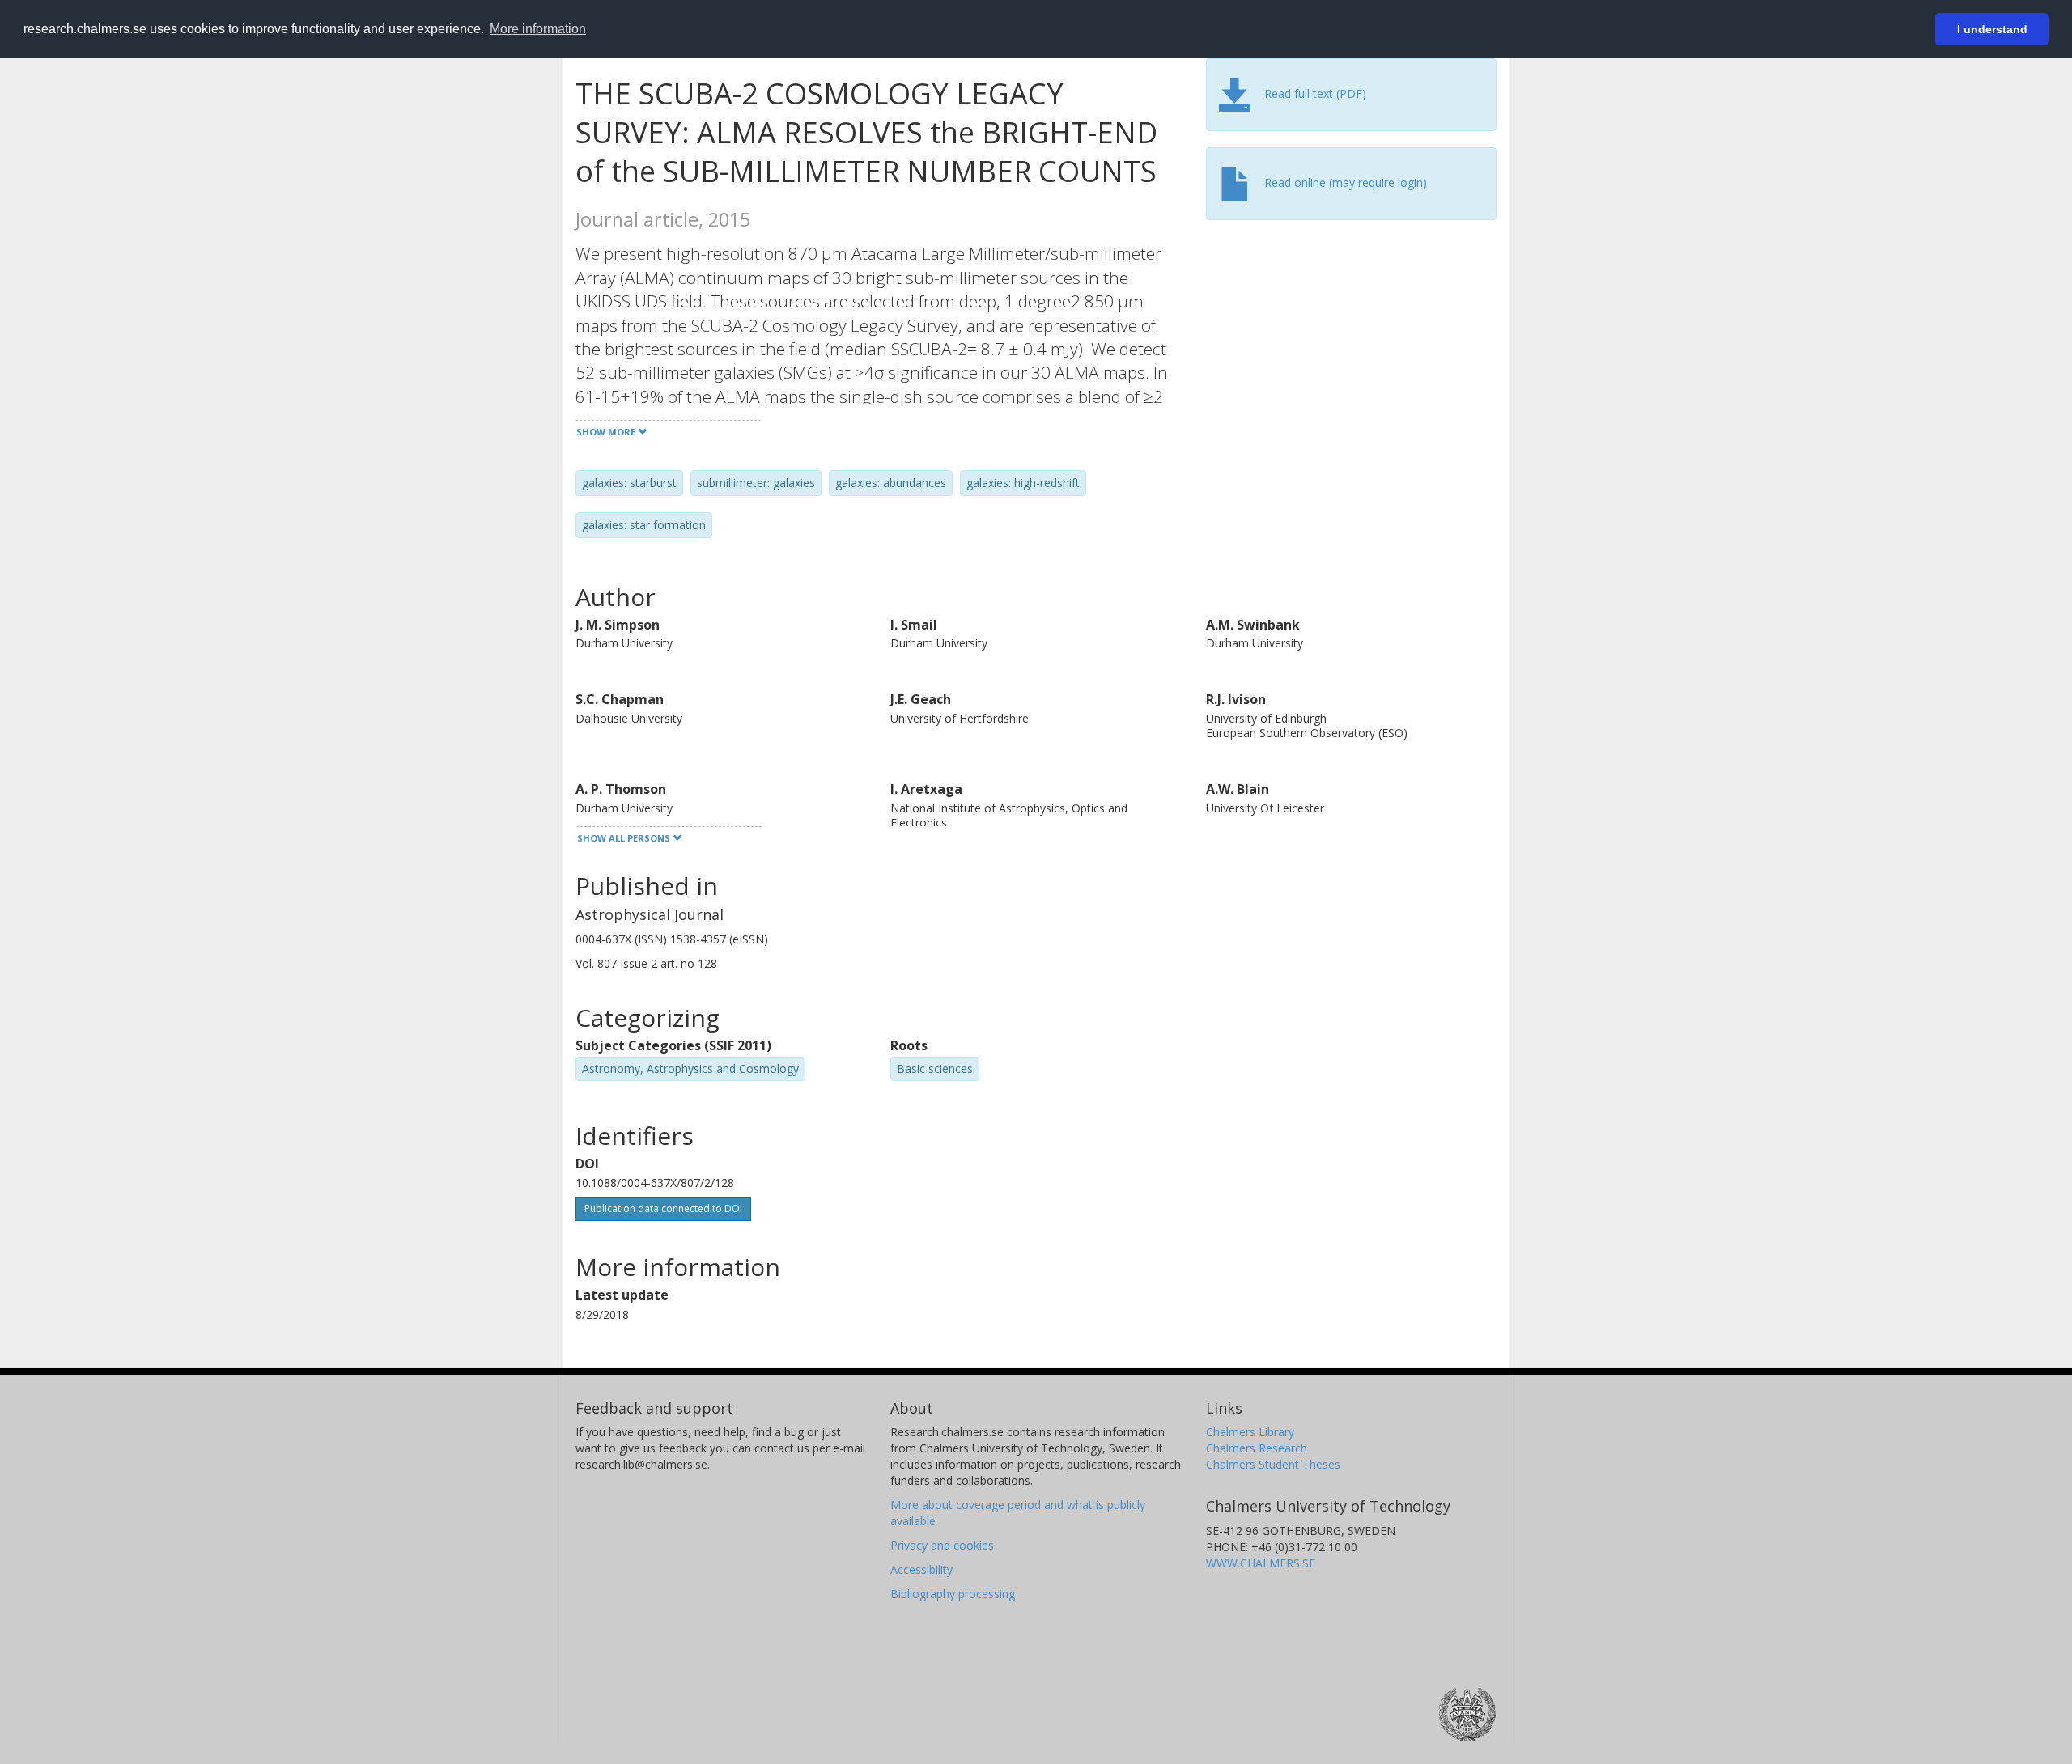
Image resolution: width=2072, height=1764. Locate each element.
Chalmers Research (1257, 1448)
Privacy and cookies (942, 1545)
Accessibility (921, 1569)
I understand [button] (1992, 29)
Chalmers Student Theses (1273, 1464)
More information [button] (538, 29)
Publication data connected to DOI (663, 1209)
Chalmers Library (1250, 1432)
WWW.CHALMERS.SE (1261, 1563)
